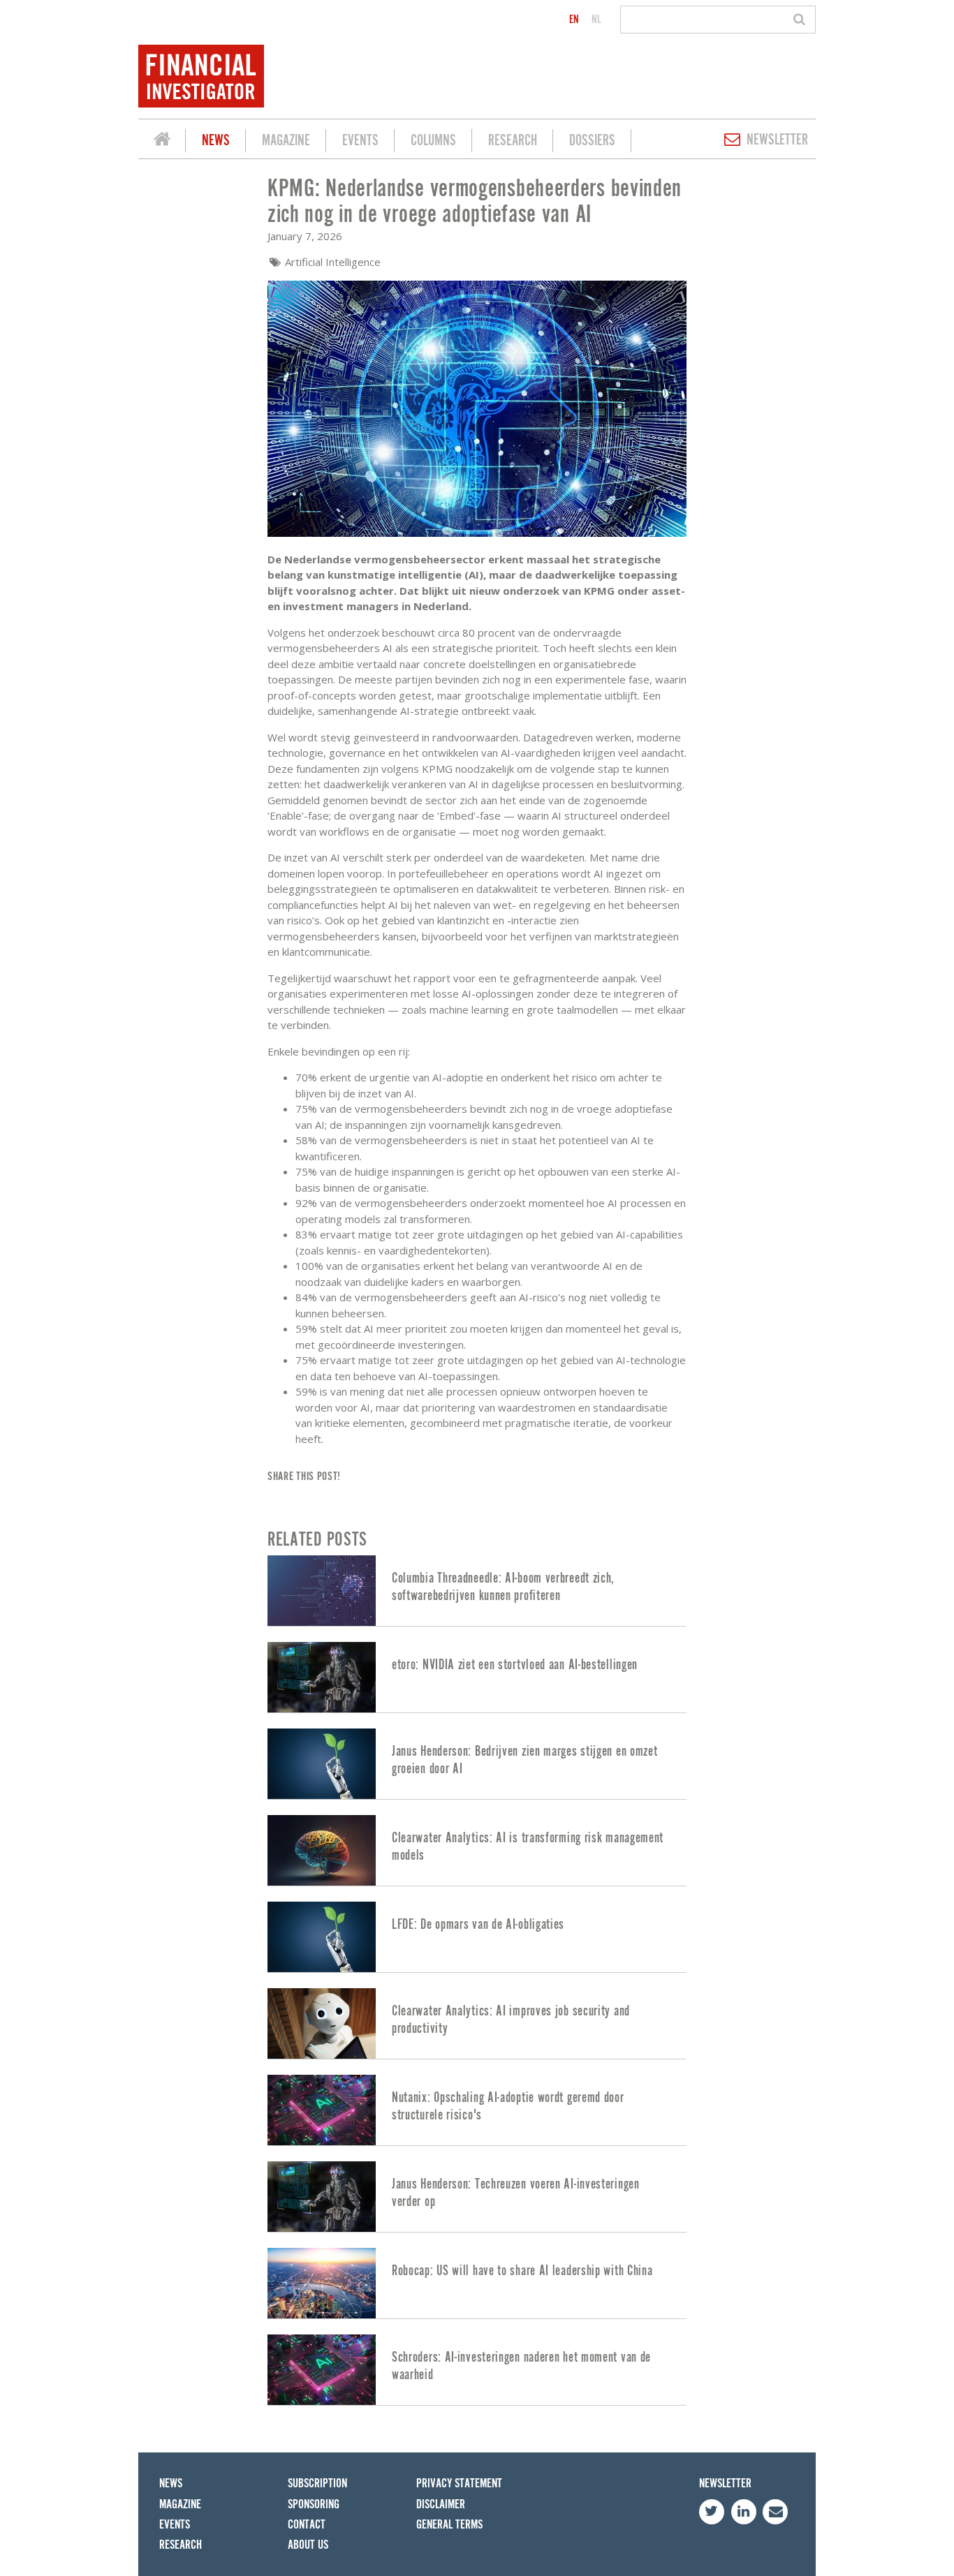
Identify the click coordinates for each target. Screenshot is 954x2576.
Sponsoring (314, 2504)
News (216, 141)
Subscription (317, 2484)
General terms (449, 2525)
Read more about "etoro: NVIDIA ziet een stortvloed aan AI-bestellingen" (477, 1677)
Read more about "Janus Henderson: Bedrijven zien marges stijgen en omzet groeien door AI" (477, 1764)
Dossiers (592, 141)
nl (596, 20)
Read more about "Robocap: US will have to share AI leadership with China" (477, 2283)
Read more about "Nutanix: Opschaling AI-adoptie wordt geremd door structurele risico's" (477, 2110)
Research (513, 141)
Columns (433, 141)
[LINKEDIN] (744, 2512)
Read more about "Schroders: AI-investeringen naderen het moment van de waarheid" (477, 2370)
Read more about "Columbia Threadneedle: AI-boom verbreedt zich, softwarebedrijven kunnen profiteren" (477, 1591)
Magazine (286, 141)
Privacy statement (459, 2484)
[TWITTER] (712, 2512)
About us (308, 2545)
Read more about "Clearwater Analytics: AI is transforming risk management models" (477, 1850)
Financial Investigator (162, 141)
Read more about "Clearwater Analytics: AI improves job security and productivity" (477, 2023)
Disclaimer (441, 2504)
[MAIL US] (775, 2512)
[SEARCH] (801, 20)
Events (360, 141)
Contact (307, 2525)
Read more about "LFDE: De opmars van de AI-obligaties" (477, 1937)
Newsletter (777, 140)
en (574, 20)
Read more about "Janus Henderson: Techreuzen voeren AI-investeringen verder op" (477, 2197)
